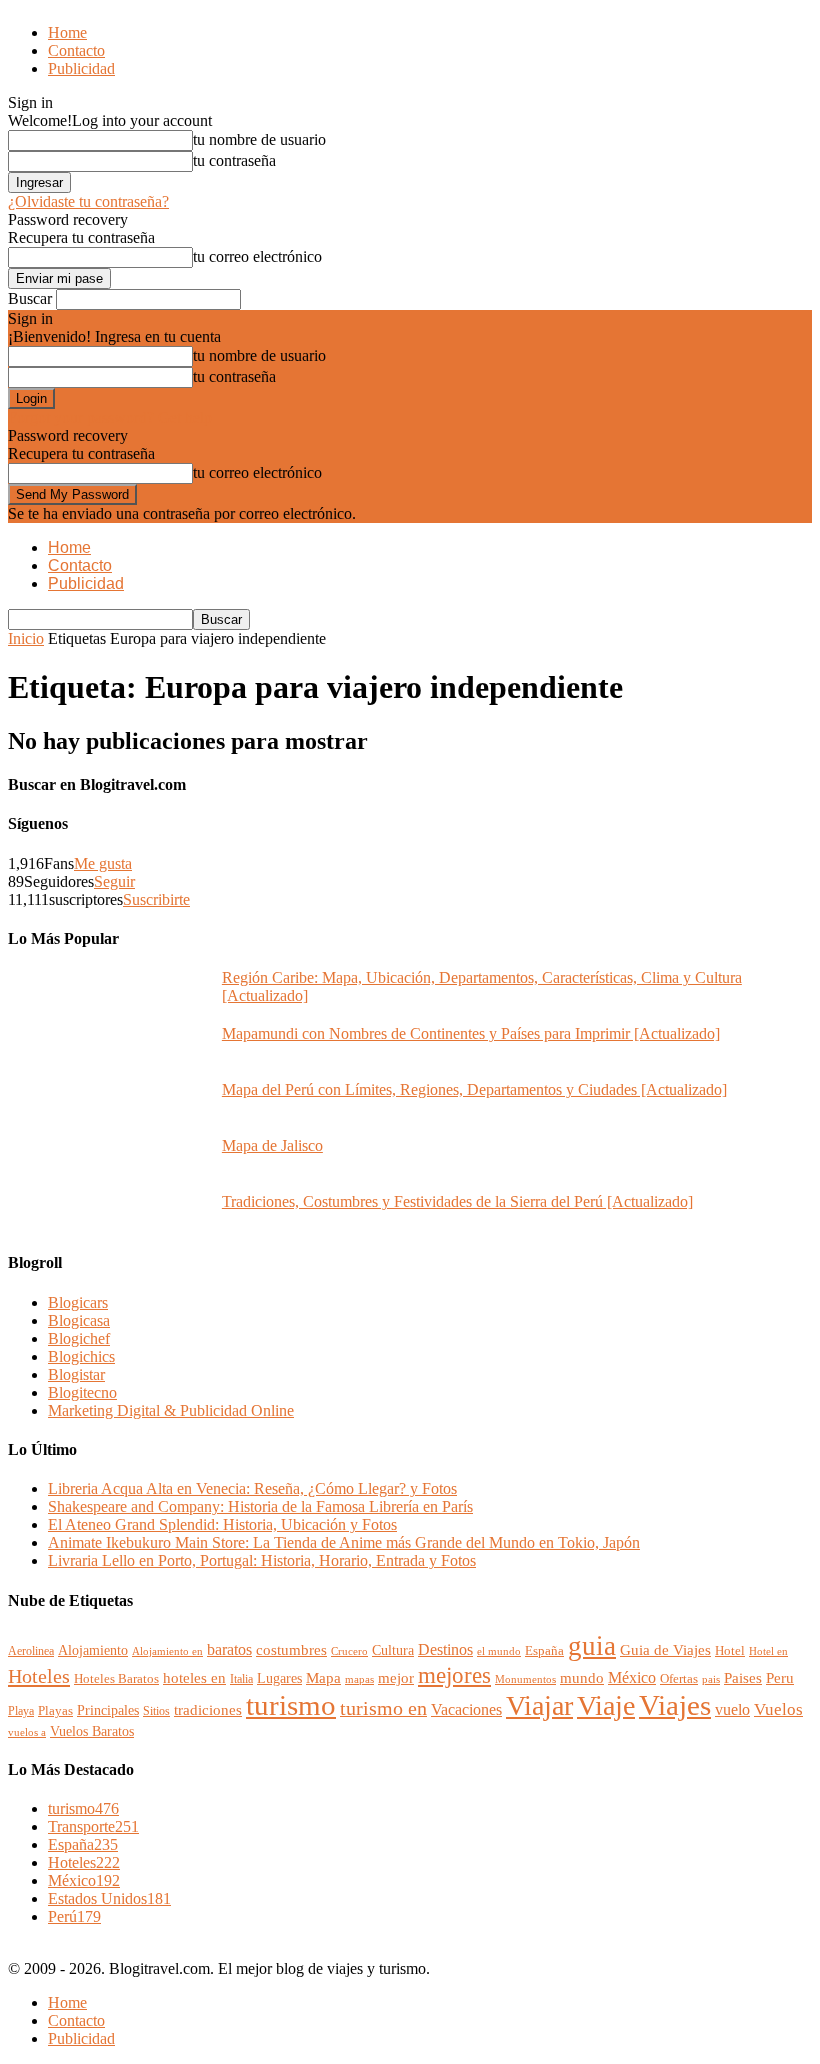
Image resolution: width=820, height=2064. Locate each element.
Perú (74, 1916)
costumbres (291, 1650)
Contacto (76, 50)
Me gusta (103, 863)
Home (67, 32)
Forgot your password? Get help (110, 417)
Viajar (539, 1705)
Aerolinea (31, 1651)
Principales (108, 1710)
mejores (454, 1675)
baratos (229, 1650)
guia (592, 1646)
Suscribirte (156, 899)
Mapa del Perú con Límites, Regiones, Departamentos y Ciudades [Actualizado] (474, 1089)
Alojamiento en (167, 1651)
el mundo (499, 1651)
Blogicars (78, 1302)
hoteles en (194, 1678)
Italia (241, 1679)
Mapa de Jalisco (272, 1145)
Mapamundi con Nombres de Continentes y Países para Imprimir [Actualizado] (471, 1033)
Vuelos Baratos (92, 1731)
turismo (291, 1705)
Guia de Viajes (665, 1650)
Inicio (26, 638)
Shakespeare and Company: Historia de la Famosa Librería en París (260, 1506)
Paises (743, 1677)
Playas (55, 1710)
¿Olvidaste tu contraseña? (88, 201)
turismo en (383, 1708)
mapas (359, 1679)
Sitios (156, 1711)
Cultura (393, 1650)
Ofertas (679, 1679)
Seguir (114, 881)
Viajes (675, 1705)
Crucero (349, 1651)
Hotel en (768, 1651)
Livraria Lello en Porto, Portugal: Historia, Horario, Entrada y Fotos (262, 1560)
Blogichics (81, 1356)
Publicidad (81, 68)
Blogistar (76, 1374)
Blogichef (79, 1338)
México (632, 1677)
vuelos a (27, 1732)
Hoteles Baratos (116, 1679)
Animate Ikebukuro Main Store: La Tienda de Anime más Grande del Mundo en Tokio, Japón (344, 1542)
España (544, 1650)
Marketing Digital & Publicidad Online (171, 1410)
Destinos (445, 1649)
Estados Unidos (109, 1898)
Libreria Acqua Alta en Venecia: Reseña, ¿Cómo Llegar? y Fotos (252, 1488)
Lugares (279, 1678)
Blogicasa (79, 1320)
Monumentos (525, 1679)
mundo (582, 1678)
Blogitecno (82, 1392)
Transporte (93, 1826)
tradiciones (208, 1710)
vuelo (732, 1709)
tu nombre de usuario (259, 139)
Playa (21, 1711)
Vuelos (778, 1709)
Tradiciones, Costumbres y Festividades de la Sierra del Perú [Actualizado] (457, 1201)
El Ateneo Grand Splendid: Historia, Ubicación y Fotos (222, 1524)
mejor (396, 1677)
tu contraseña (234, 160)
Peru (780, 1678)
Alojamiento (93, 1650)
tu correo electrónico (257, 256)
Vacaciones (466, 1710)
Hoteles (39, 1676)
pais (711, 1679)
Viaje (606, 1705)
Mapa (323, 1678)
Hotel (730, 1650)
